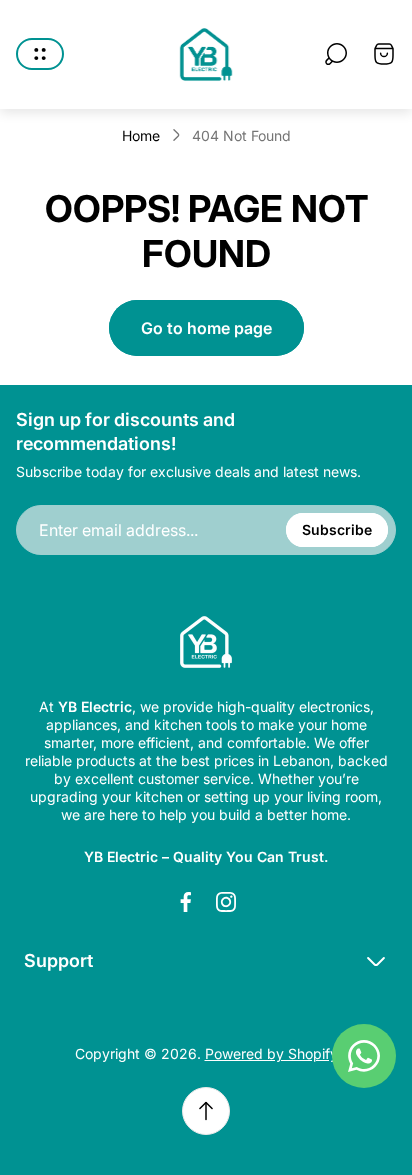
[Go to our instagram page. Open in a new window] (226, 902)
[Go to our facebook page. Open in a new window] (186, 902)
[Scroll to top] (206, 1111)
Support (58, 960)
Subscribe (337, 529)
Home (141, 135)
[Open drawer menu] (40, 54)
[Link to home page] (206, 642)
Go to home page (206, 328)
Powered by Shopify (271, 1053)
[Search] (336, 54)
